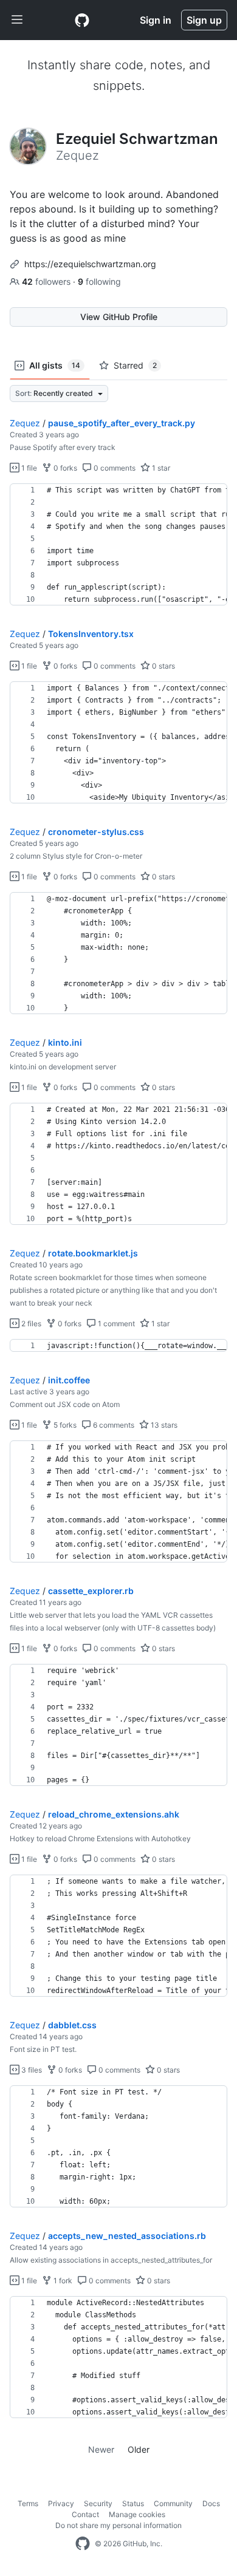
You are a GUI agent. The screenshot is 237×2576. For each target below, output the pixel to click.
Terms (28, 2503)
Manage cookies (137, 2514)
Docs (211, 2503)
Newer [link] (101, 2449)
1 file (28, 468)
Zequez (25, 423)
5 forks (64, 1425)
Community (173, 2503)
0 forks (64, 468)
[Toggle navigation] (17, 20)
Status (133, 2503)
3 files (31, 2070)
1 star (160, 468)
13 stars (163, 1425)
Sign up (204, 20)
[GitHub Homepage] (83, 2544)
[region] (118, 545)
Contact (85, 2514)
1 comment (115, 1324)
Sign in (156, 20)
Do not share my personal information (118, 2525)
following (99, 281)
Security (98, 2503)
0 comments (114, 468)
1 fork (62, 2281)
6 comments (113, 1425)
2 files (30, 1324)
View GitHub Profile (119, 317)
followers (47, 281)
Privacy (61, 2503)
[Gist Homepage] (82, 20)
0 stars (163, 666)
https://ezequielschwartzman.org (90, 264)
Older (139, 2449)
